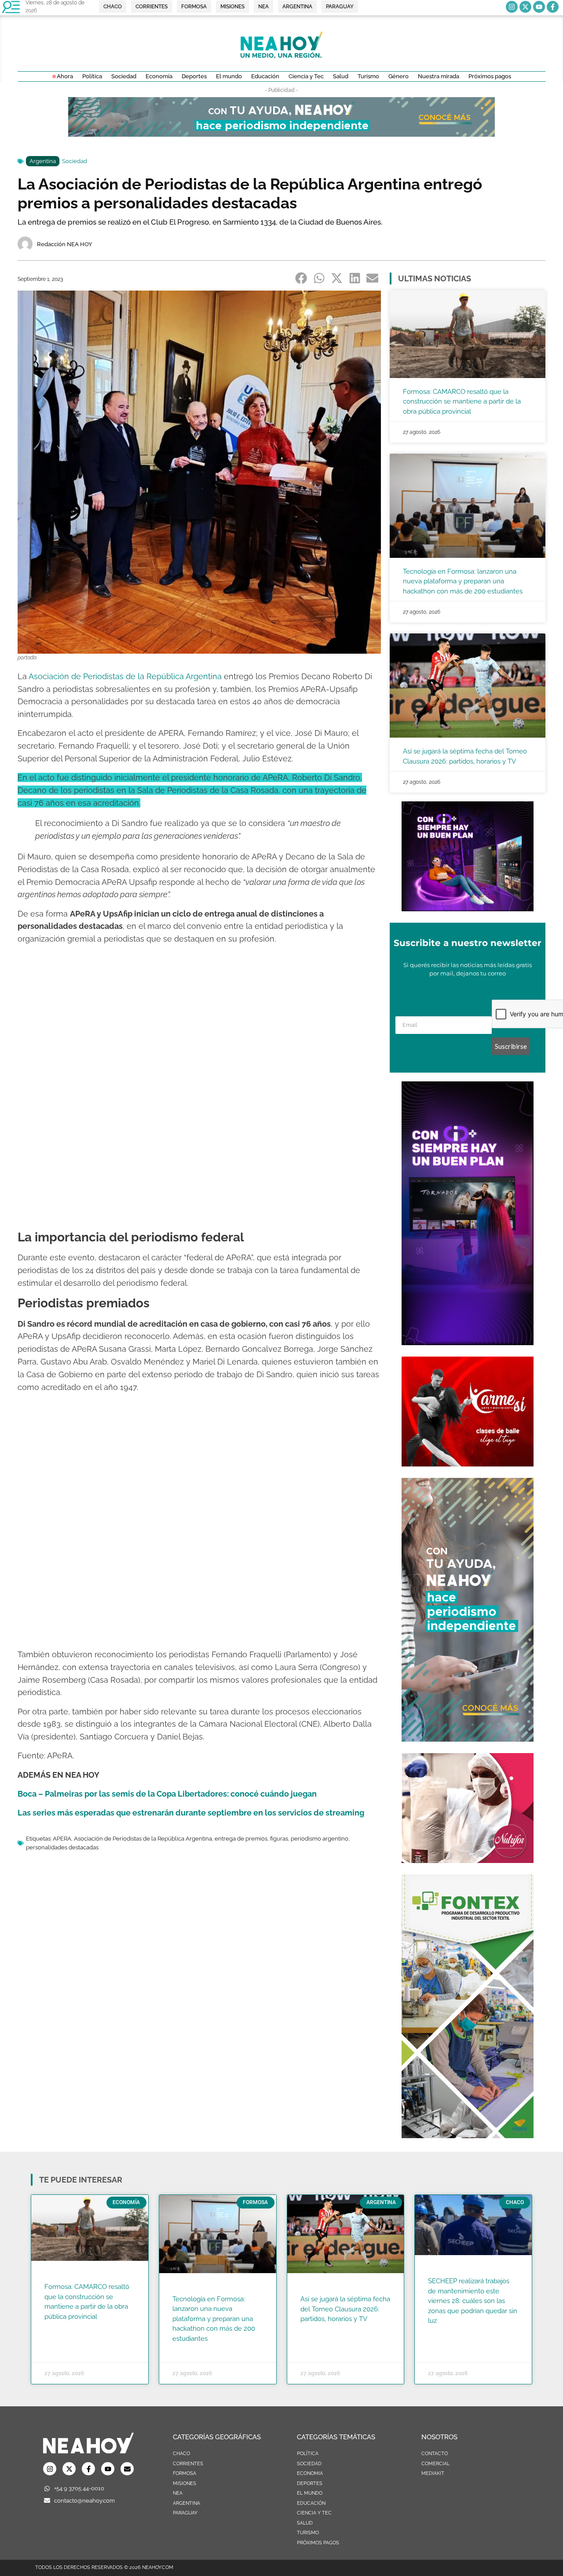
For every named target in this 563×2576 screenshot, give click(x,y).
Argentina (43, 161)
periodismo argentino (320, 1839)
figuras (279, 1839)
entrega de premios (241, 1839)
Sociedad (75, 161)
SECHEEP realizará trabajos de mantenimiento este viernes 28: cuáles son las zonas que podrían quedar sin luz (473, 2301)
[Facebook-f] (553, 7)
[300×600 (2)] (468, 1739)
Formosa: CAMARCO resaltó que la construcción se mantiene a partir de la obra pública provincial (462, 402)
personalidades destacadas (62, 1847)
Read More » (61, 2328)
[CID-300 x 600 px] (468, 1343)
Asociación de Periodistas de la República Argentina (143, 1839)
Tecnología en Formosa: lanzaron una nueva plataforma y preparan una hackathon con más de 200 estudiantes (463, 581)
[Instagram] (512, 7)
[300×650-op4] (468, 2136)
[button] (302, 278)
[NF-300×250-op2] (468, 1860)
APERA (62, 1839)
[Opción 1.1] (281, 134)
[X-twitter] (525, 7)
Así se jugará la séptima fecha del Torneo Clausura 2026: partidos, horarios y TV (345, 2309)
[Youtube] (539, 7)
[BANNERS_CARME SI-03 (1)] (468, 1464)
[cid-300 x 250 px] (468, 909)
